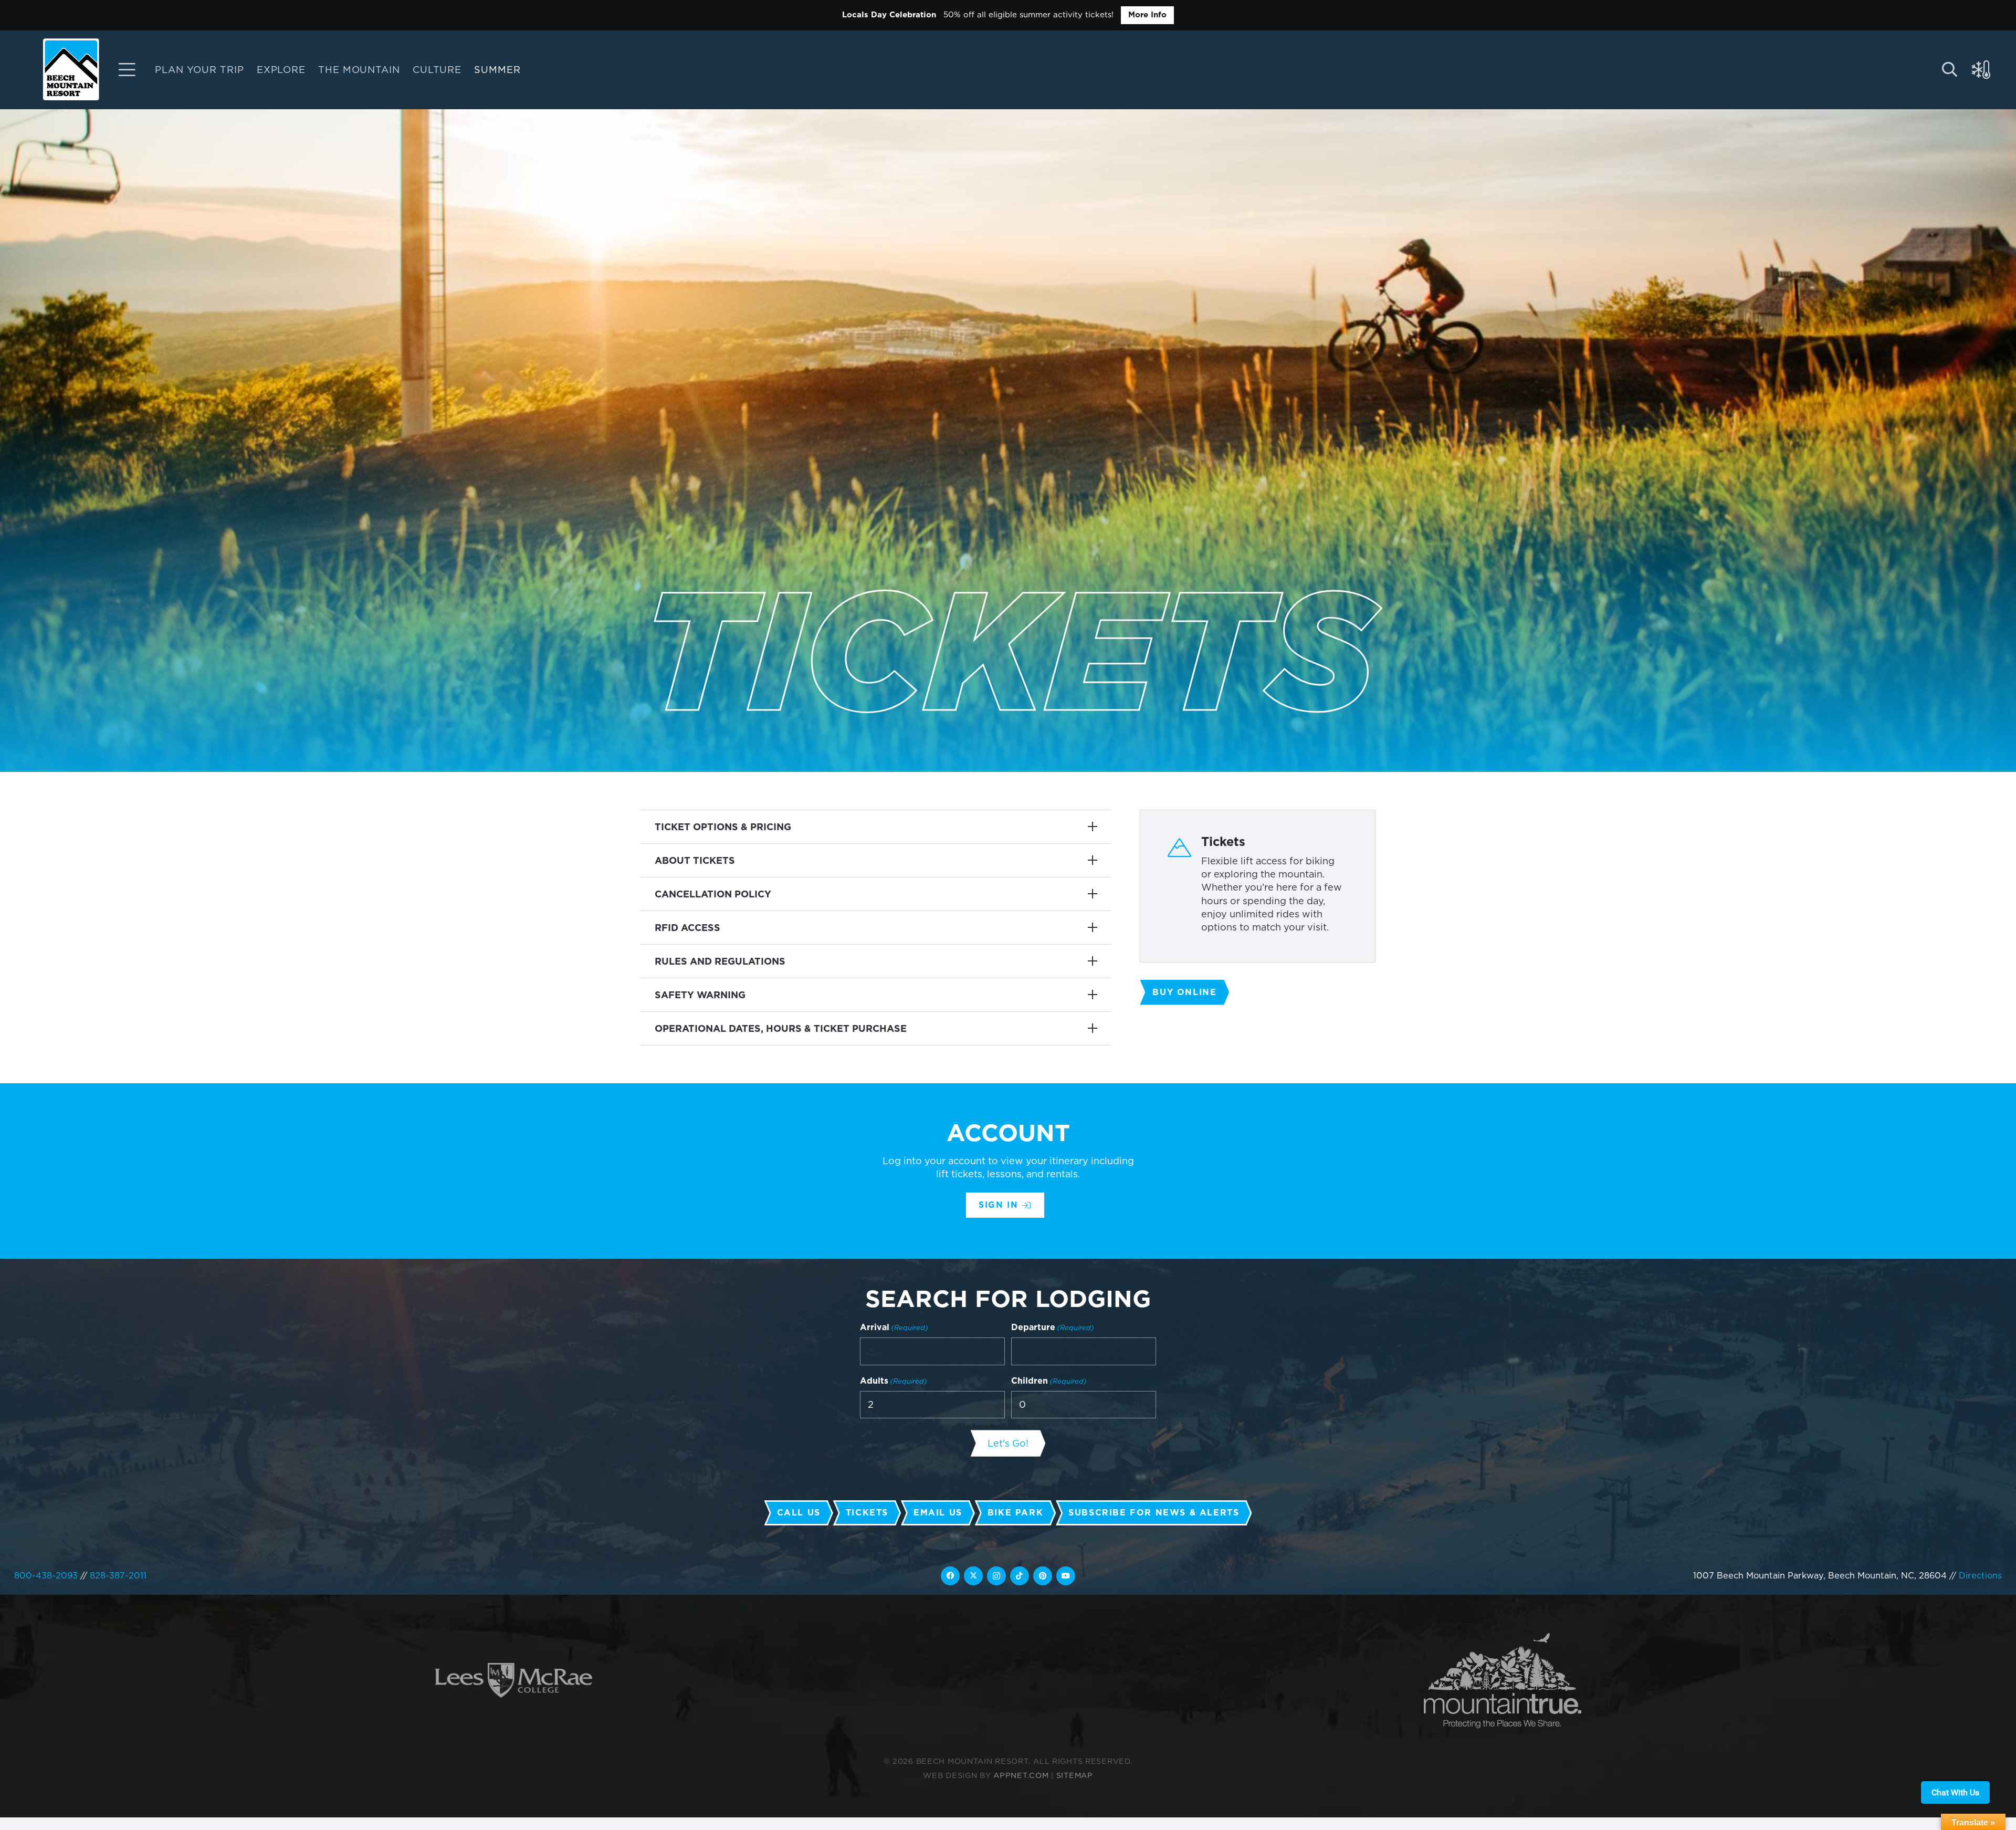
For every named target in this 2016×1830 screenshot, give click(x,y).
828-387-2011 (118, 1575)
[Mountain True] (1503, 1681)
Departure (1053, 1327)
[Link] (127, 70)
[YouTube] (1066, 1576)
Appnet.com (1021, 1775)
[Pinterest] (1043, 1576)
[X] (973, 1576)
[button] (529, 70)
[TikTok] (1020, 1576)
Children (1049, 1381)
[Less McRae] (513, 1681)
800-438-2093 (46, 1575)
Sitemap (1075, 1775)
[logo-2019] (71, 69)
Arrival (894, 1327)
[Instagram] (996, 1576)
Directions (1980, 1575)
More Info (1147, 15)
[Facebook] (950, 1576)
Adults (894, 1381)
